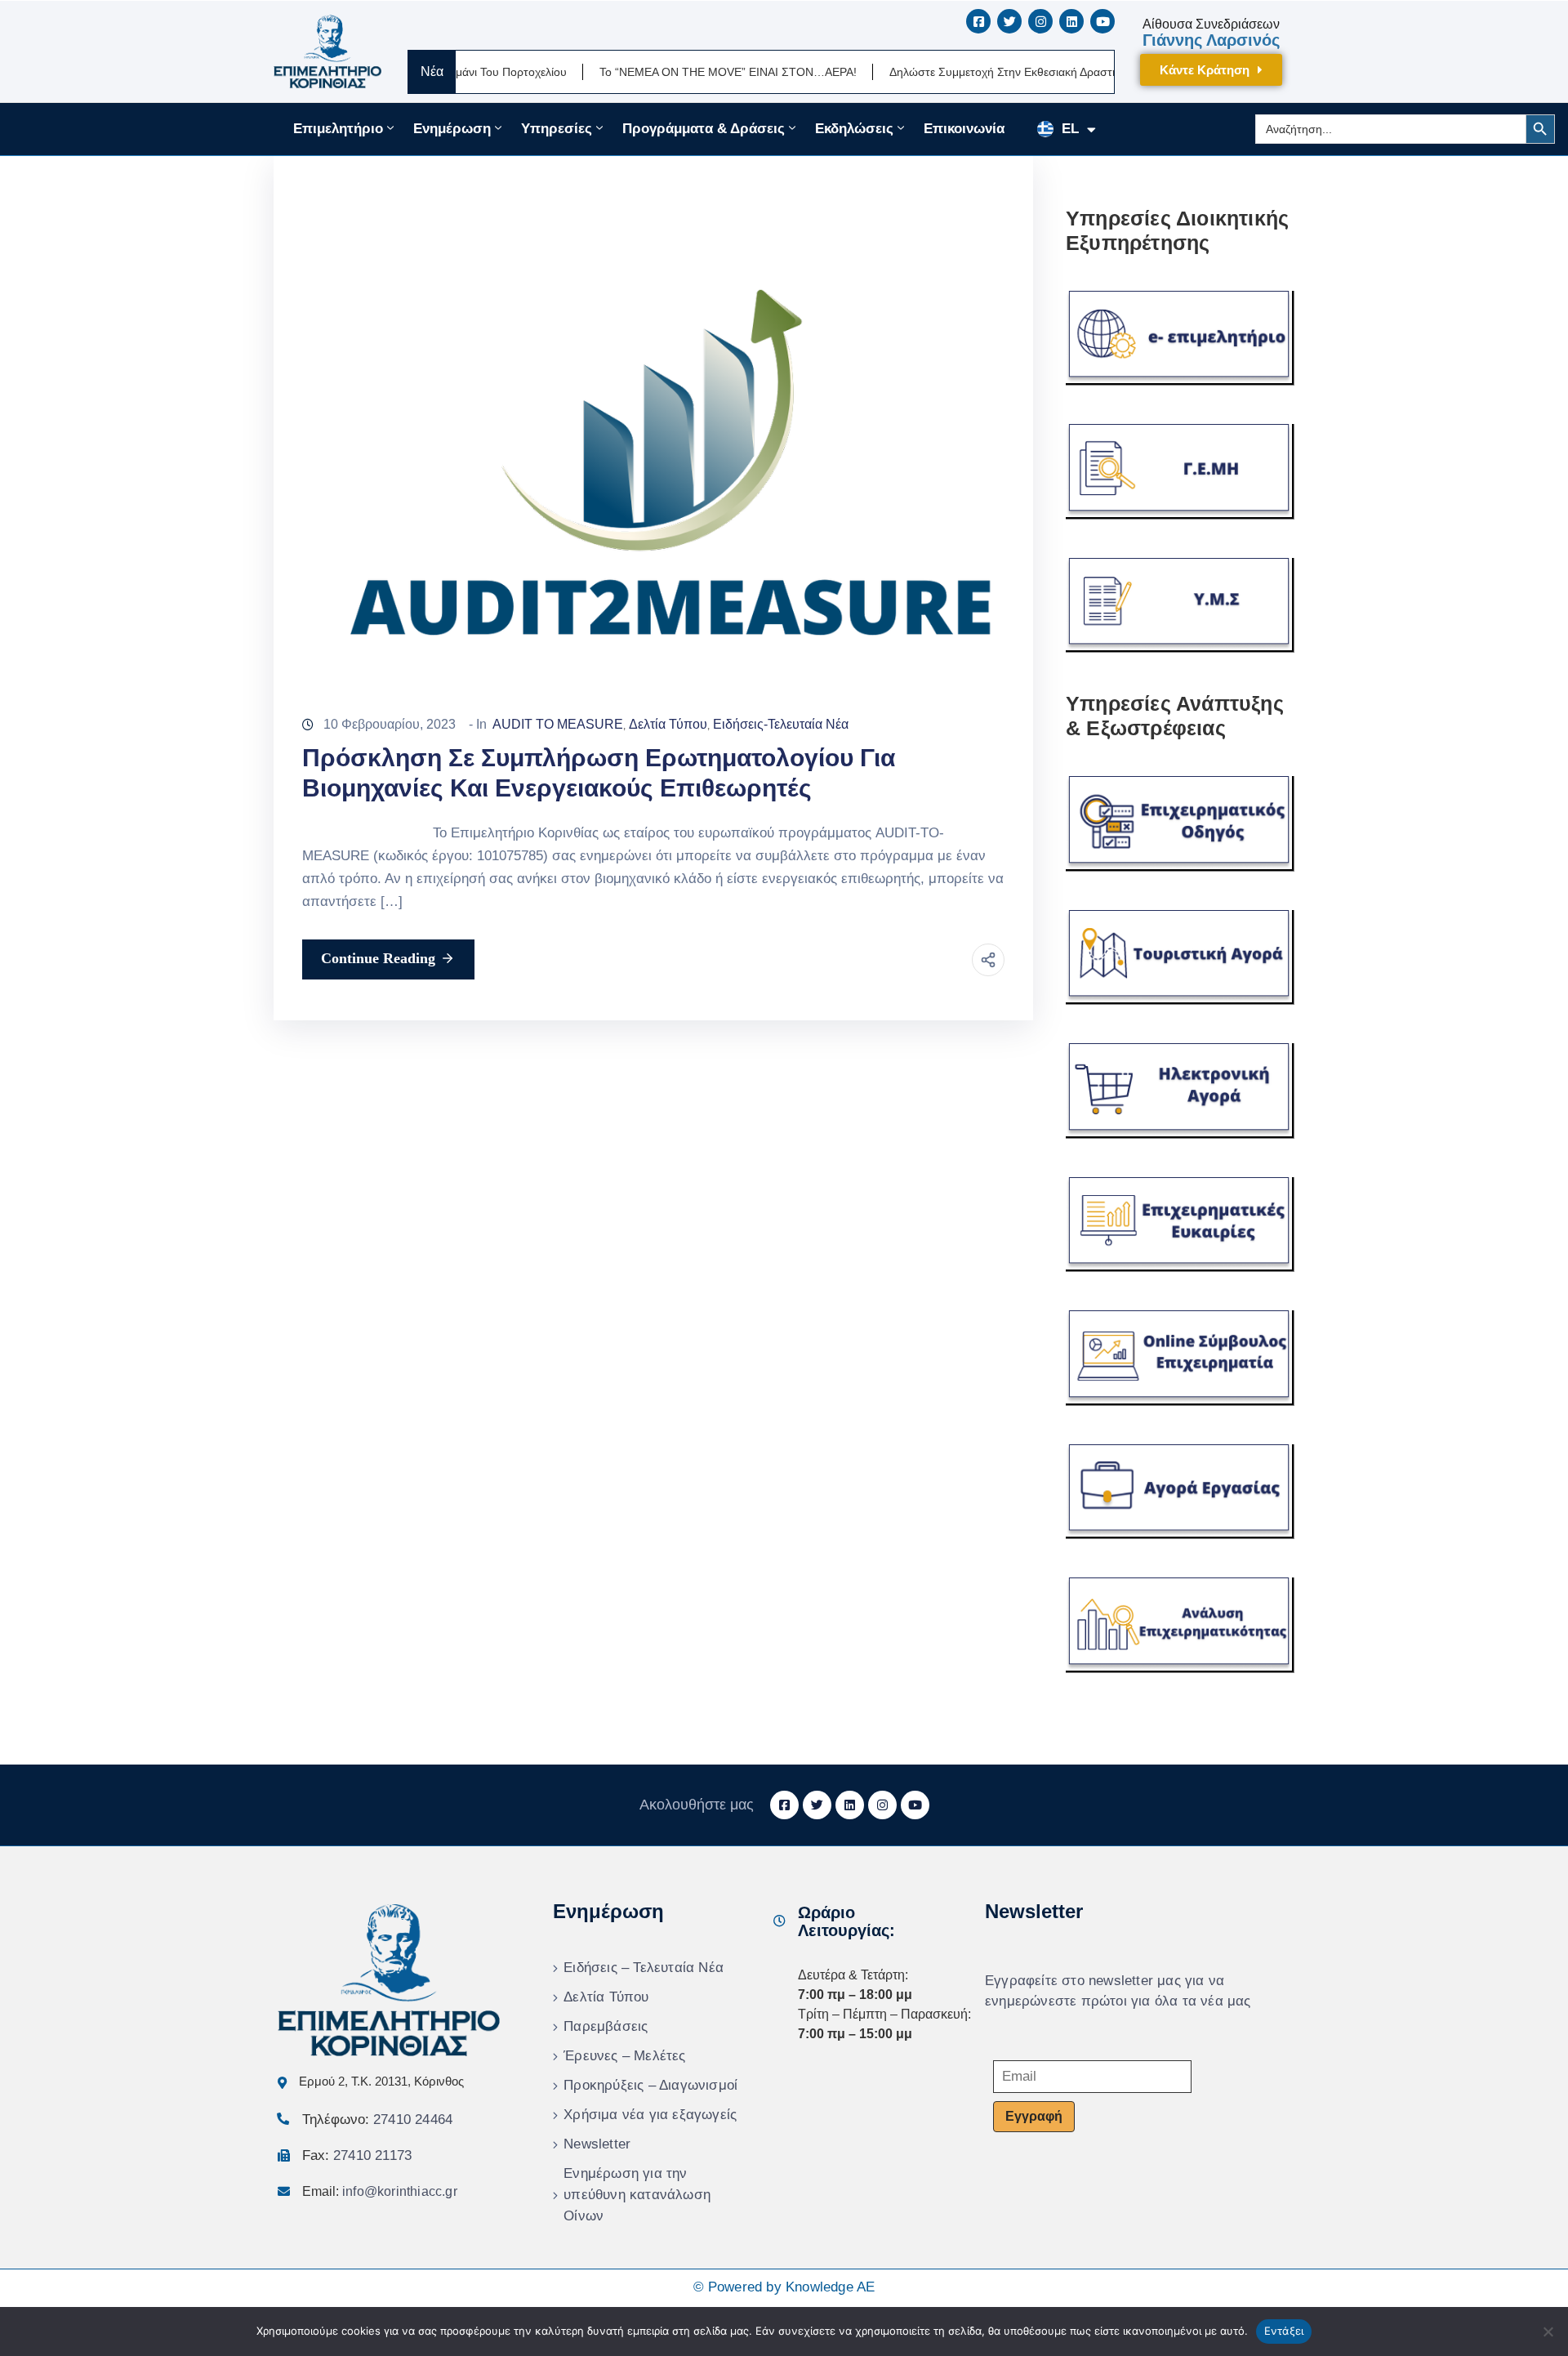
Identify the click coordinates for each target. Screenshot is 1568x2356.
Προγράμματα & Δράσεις (704, 129)
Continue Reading (378, 958)
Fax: (357, 2155)
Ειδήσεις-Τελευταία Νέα (781, 724)
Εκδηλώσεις (854, 129)
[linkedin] (1071, 21)
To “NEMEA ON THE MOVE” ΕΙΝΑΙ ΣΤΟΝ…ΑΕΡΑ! (659, 72)
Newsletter (597, 2144)
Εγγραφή (1034, 2116)
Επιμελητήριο (338, 129)
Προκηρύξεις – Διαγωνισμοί (650, 2085)
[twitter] (1009, 21)
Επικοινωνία (964, 129)
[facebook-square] (978, 21)
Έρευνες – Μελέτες (624, 2056)
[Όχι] (1548, 2331)
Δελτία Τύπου (668, 724)
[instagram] (1040, 21)
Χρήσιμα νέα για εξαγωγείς (650, 2115)
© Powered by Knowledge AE (784, 2287)
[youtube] (1102, 21)
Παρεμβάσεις (606, 2026)
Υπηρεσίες (557, 129)
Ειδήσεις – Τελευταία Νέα (644, 1968)
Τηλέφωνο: (377, 2120)
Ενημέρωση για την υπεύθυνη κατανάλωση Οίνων (637, 2195)
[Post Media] (653, 411)
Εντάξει (1284, 2331)
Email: (380, 2191)
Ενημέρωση (452, 129)
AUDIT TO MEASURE (558, 724)
